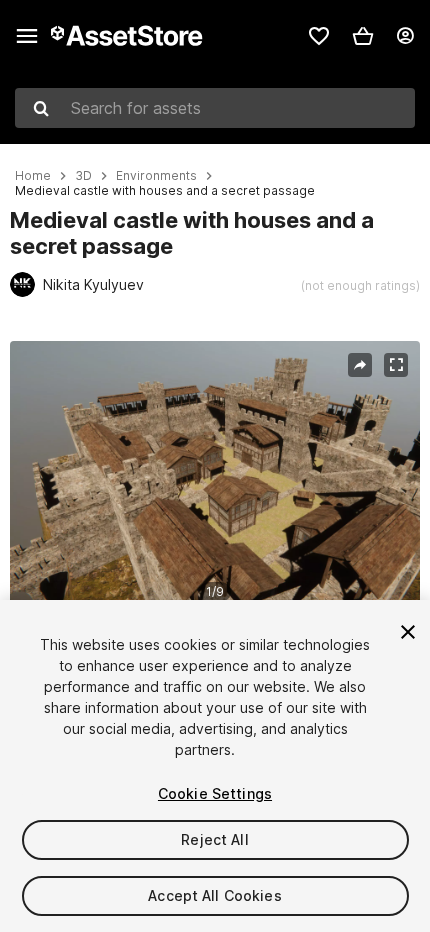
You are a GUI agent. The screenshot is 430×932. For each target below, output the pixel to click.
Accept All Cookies (215, 895)
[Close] (408, 632)
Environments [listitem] (156, 176)
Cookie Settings (215, 793)
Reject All (214, 839)
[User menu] (405, 36)
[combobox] (215, 108)
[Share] (360, 365)
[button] (363, 36)
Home (33, 176)
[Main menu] (27, 36)
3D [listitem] (83, 176)
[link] (319, 36)
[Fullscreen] (396, 365)
